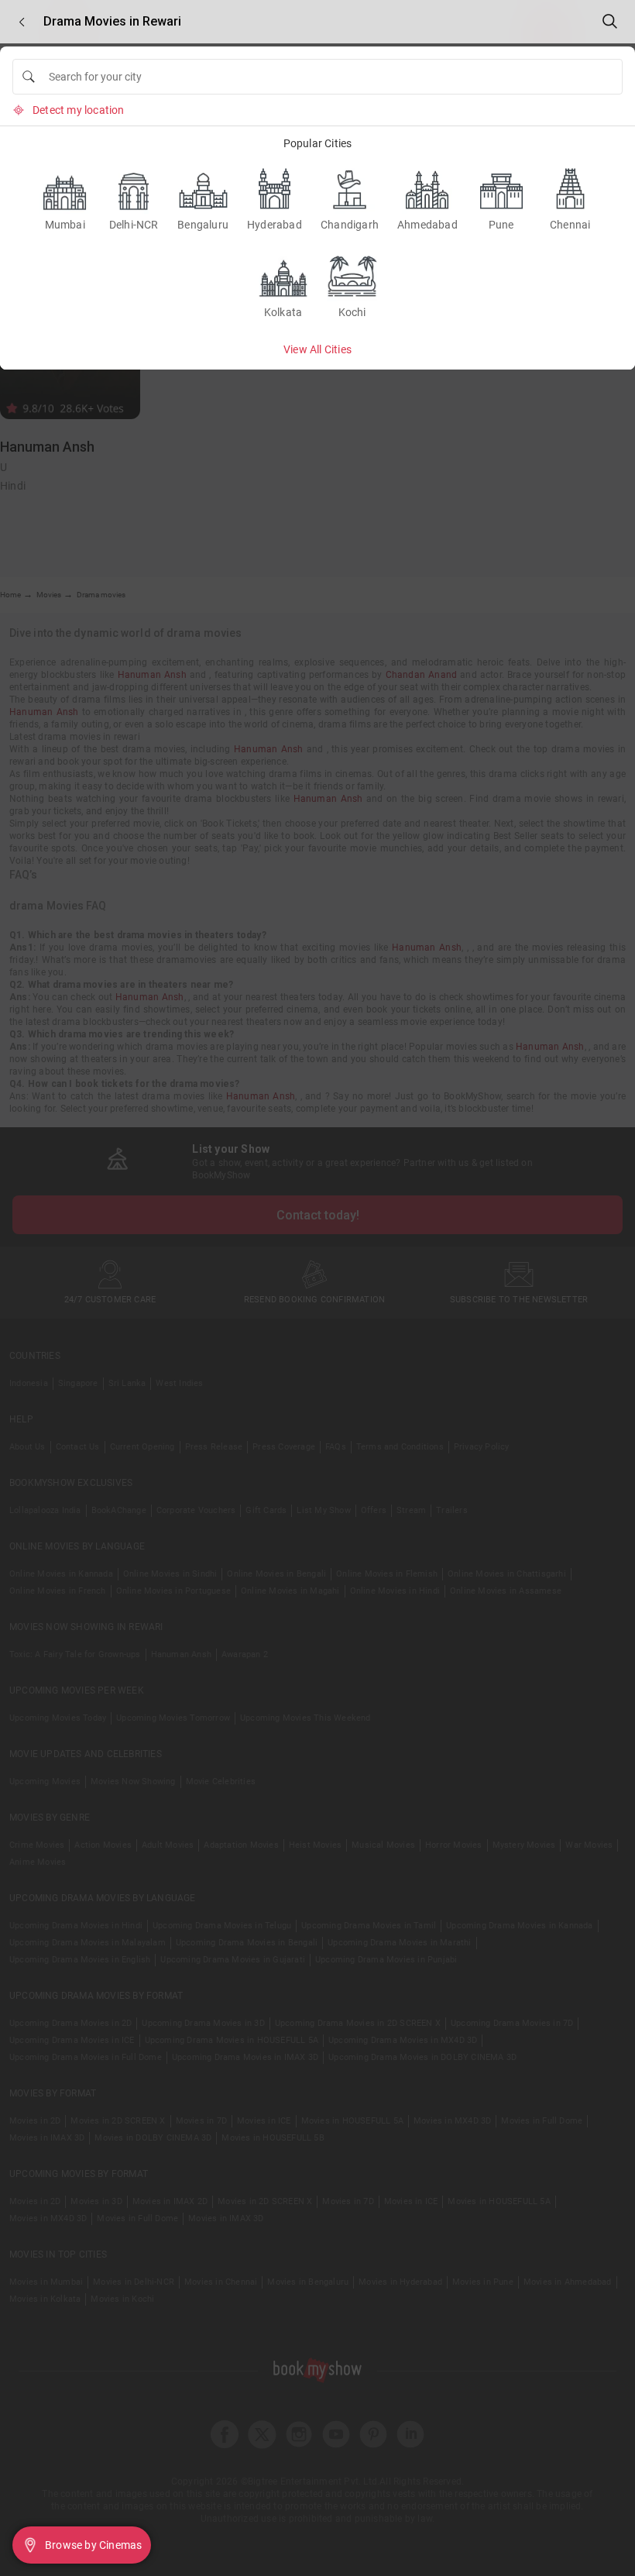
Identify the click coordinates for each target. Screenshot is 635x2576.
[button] (22, 22)
